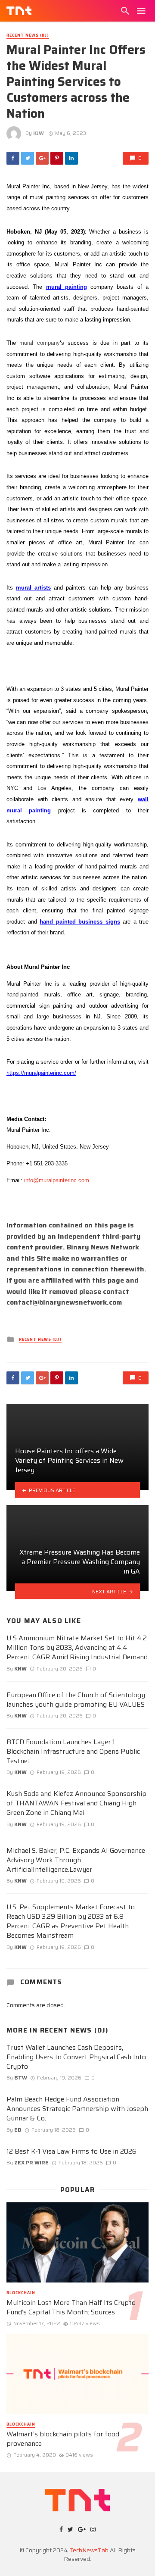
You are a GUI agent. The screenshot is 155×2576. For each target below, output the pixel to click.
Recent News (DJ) (28, 36)
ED (18, 2130)
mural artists (33, 588)
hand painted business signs (80, 922)
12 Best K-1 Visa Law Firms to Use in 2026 (71, 2151)
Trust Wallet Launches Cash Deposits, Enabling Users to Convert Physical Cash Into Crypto (76, 2057)
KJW (39, 133)
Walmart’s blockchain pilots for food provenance (63, 2439)
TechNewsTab (89, 2550)
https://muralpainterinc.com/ (41, 1073)
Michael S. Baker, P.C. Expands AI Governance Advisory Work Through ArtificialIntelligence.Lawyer (76, 1860)
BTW (21, 2078)
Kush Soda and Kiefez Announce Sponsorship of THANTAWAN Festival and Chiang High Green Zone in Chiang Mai (76, 1803)
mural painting (67, 287)
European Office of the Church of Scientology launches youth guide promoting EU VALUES (76, 1700)
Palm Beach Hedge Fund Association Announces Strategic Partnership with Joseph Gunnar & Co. (77, 2109)
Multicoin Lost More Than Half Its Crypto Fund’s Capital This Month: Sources (71, 2307)
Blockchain (21, 2293)
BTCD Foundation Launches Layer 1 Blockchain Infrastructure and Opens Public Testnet (73, 1752)
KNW (20, 1669)
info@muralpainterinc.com (57, 1180)
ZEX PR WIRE (31, 2162)
